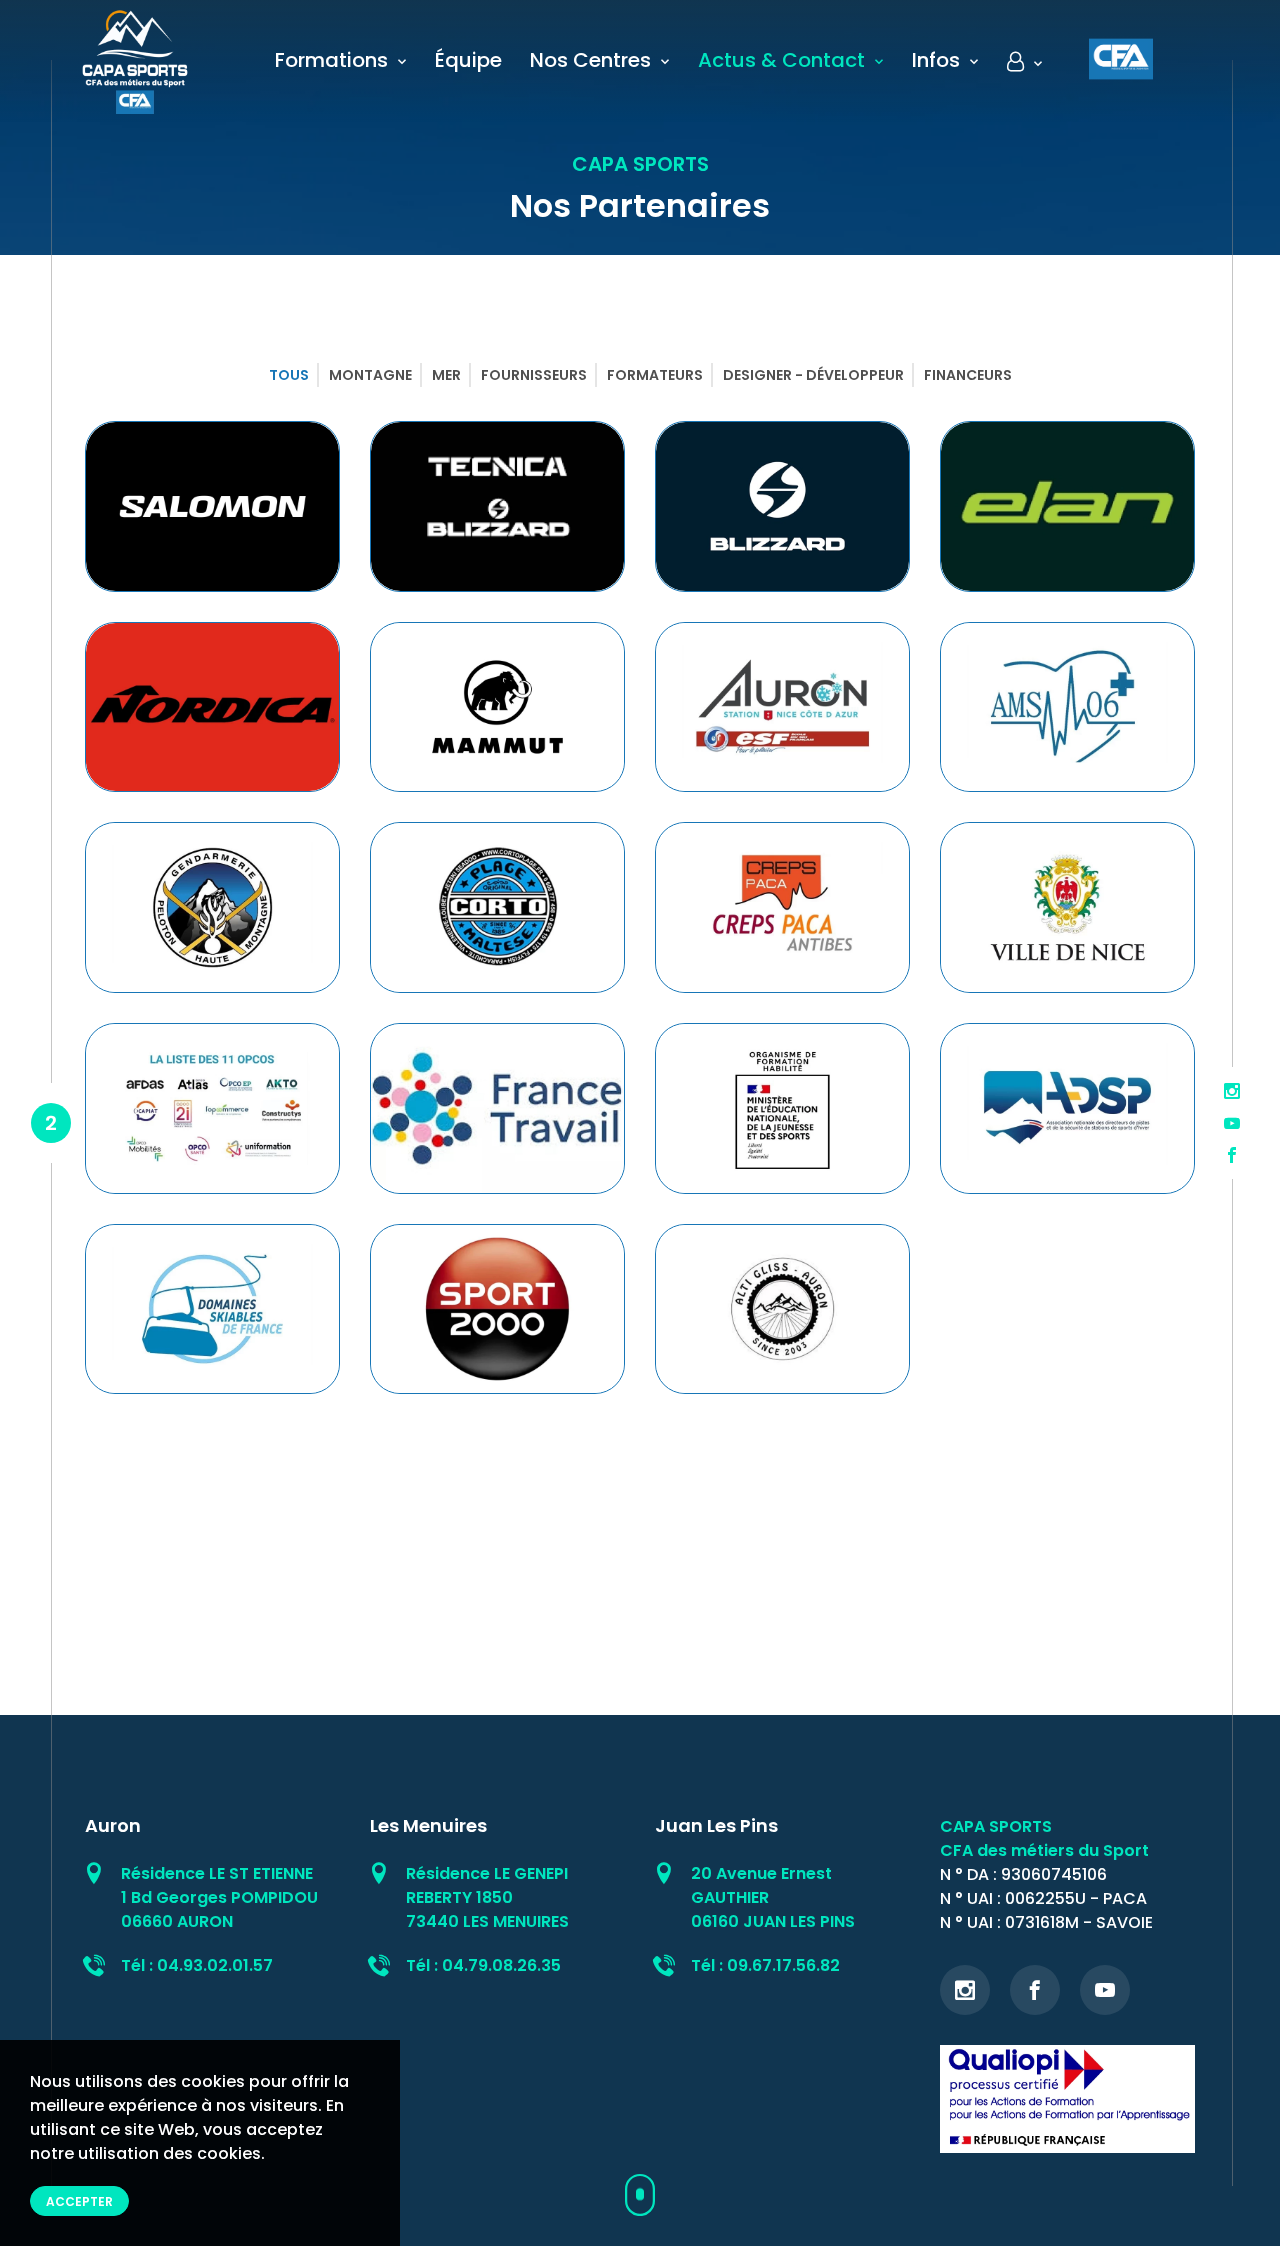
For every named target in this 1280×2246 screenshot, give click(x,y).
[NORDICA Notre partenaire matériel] (212, 707)
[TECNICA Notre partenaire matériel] (497, 506)
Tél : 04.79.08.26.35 (483, 1965)
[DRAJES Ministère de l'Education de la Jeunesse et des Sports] (782, 1108)
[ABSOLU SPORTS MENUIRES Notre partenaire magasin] (497, 1309)
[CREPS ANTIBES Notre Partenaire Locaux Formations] (782, 907)
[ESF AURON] (782, 707)
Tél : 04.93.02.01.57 (197, 1965)
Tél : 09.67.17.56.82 (765, 1965)
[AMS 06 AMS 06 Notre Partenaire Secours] (1067, 707)
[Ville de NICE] (1067, 907)
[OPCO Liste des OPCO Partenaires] (212, 1108)
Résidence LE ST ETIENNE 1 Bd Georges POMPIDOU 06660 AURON (219, 1897)
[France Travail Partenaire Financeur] (497, 1108)
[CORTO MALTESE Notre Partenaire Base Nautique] (497, 907)
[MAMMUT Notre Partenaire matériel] (497, 707)
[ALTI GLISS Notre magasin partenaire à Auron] (782, 1309)
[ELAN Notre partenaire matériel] (1067, 506)
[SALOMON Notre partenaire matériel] (212, 506)
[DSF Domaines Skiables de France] (212, 1309)
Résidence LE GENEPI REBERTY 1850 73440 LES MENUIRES (487, 1897)
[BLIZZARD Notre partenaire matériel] (782, 506)
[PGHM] (212, 907)
